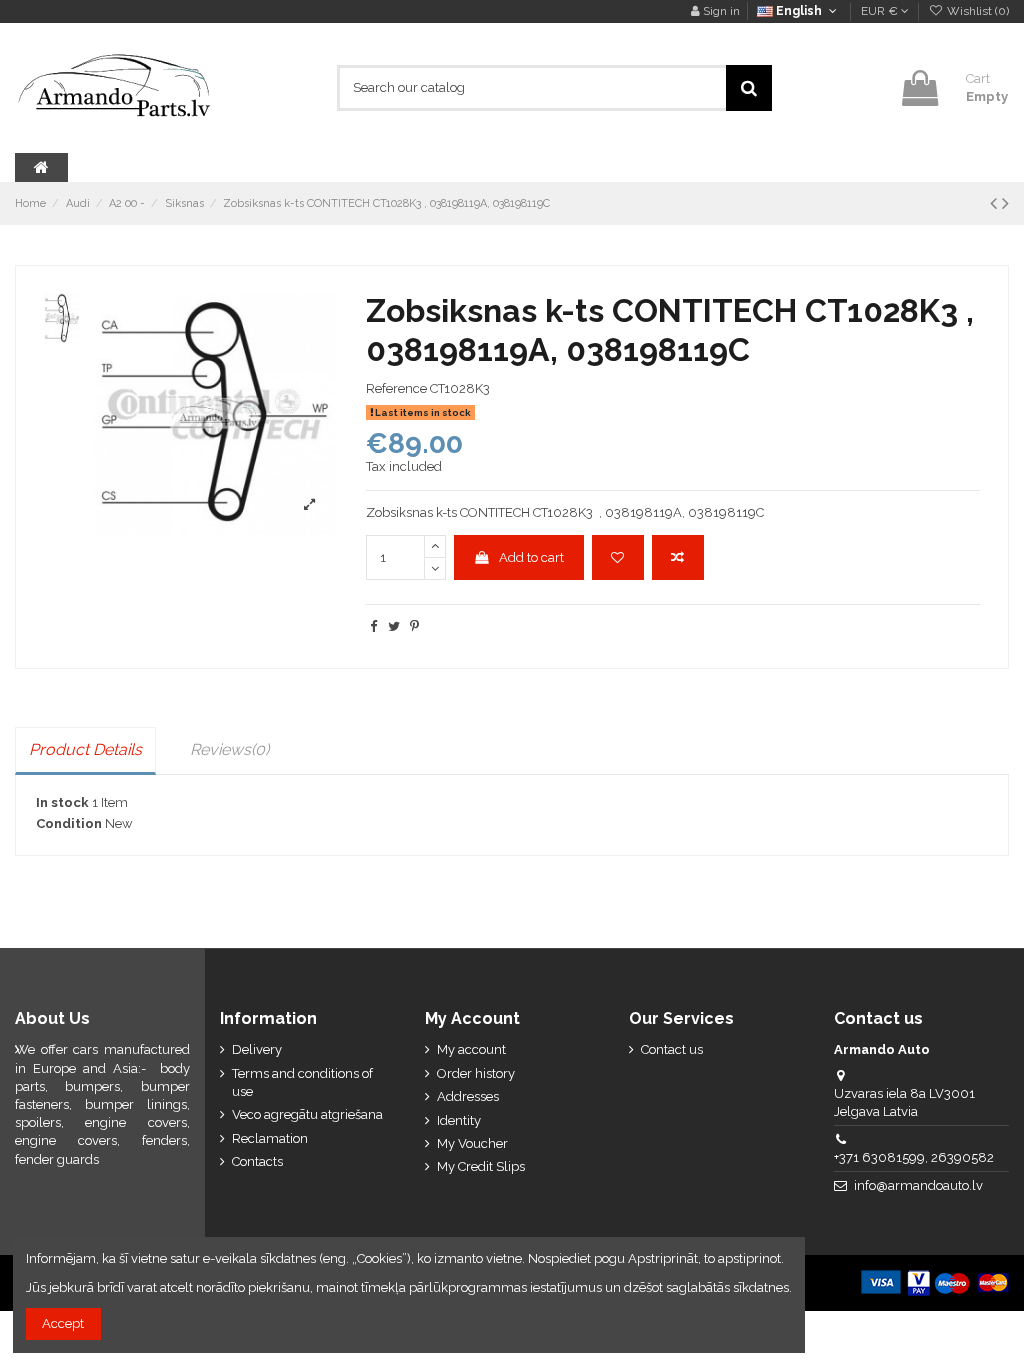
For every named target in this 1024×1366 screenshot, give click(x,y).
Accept (63, 1323)
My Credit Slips (481, 1166)
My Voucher (472, 1143)
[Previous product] (996, 203)
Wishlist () (976, 11)
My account (471, 1049)
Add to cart (531, 557)
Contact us (672, 1049)
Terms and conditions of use (302, 1082)
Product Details (85, 749)
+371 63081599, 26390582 (914, 1157)
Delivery (257, 1049)
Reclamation (270, 1138)
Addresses (468, 1096)
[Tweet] (394, 626)
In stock (62, 802)
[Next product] (1005, 203)
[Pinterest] (414, 626)
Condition (69, 823)
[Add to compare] (678, 558)
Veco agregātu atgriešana (307, 1114)
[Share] (373, 626)
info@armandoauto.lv (918, 1185)
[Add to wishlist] (618, 558)
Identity (459, 1120)
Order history (476, 1073)
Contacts (257, 1161)
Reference (396, 388)
